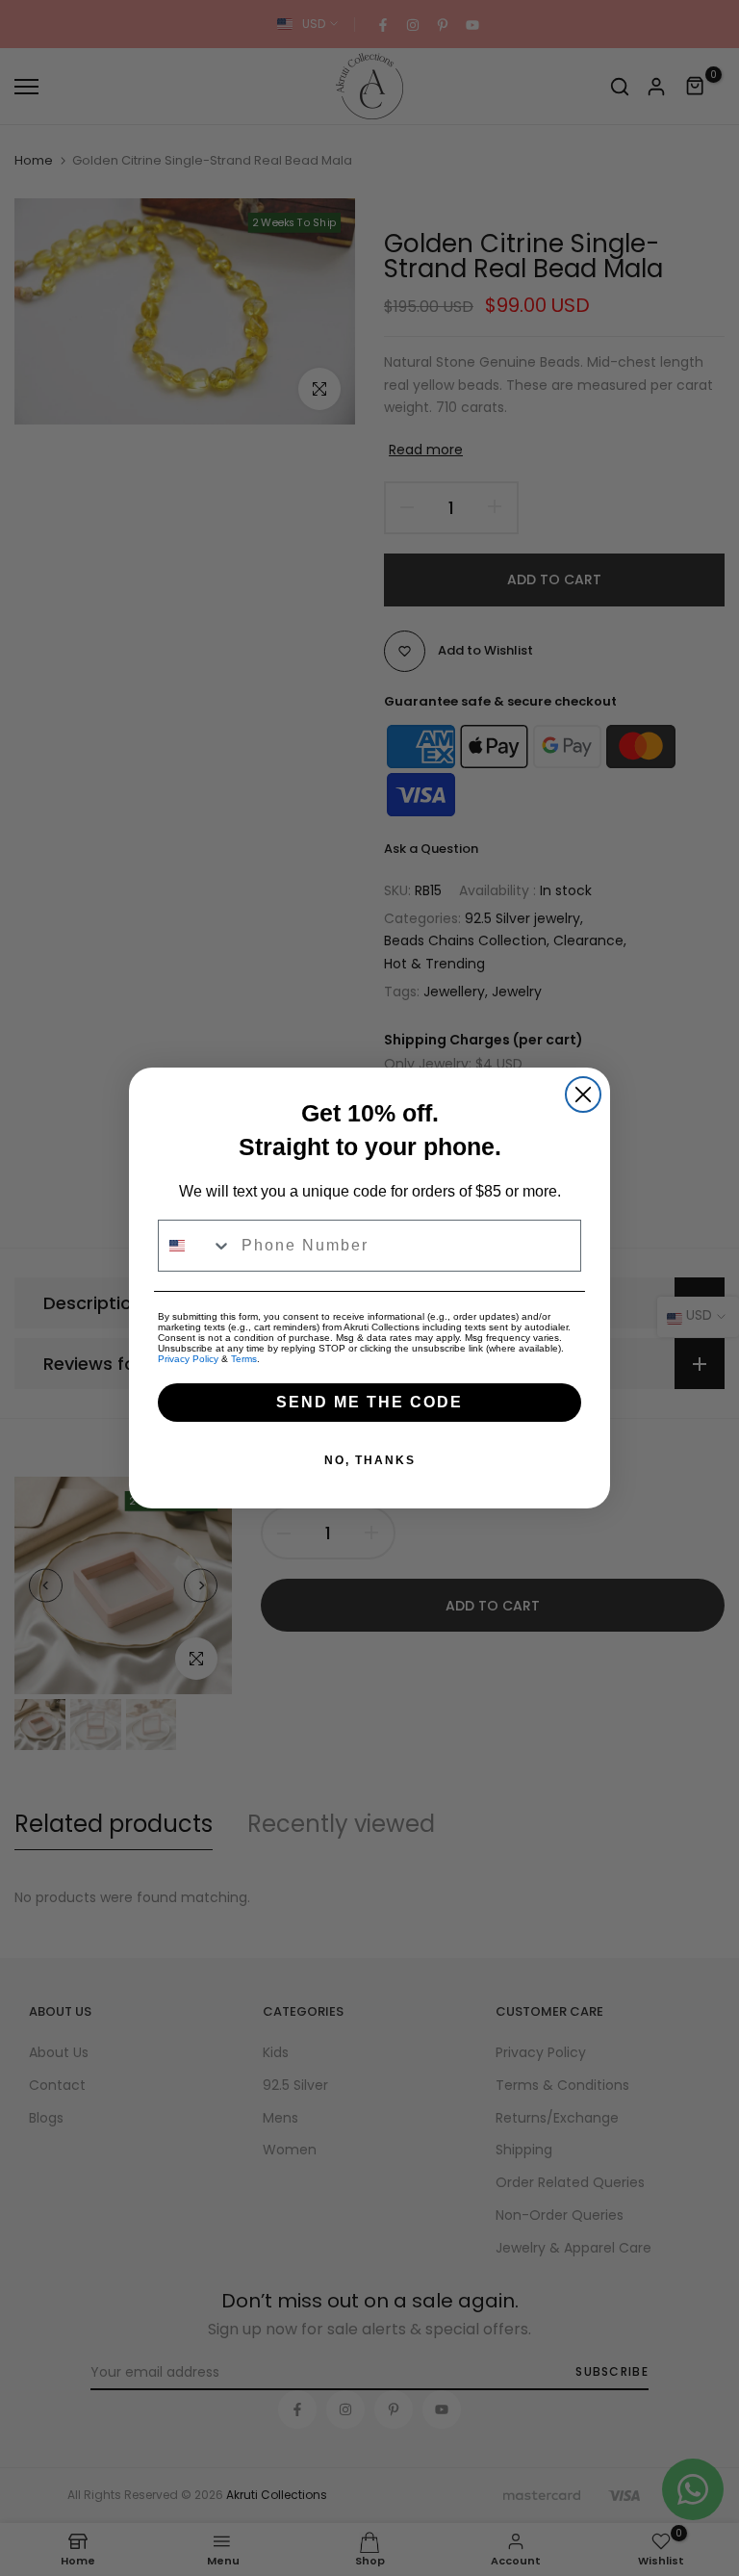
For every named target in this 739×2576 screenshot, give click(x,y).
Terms (244, 1359)
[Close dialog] (583, 1095)
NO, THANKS (370, 1460)
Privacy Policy (188, 1359)
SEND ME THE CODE (369, 1402)
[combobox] (195, 1246)
